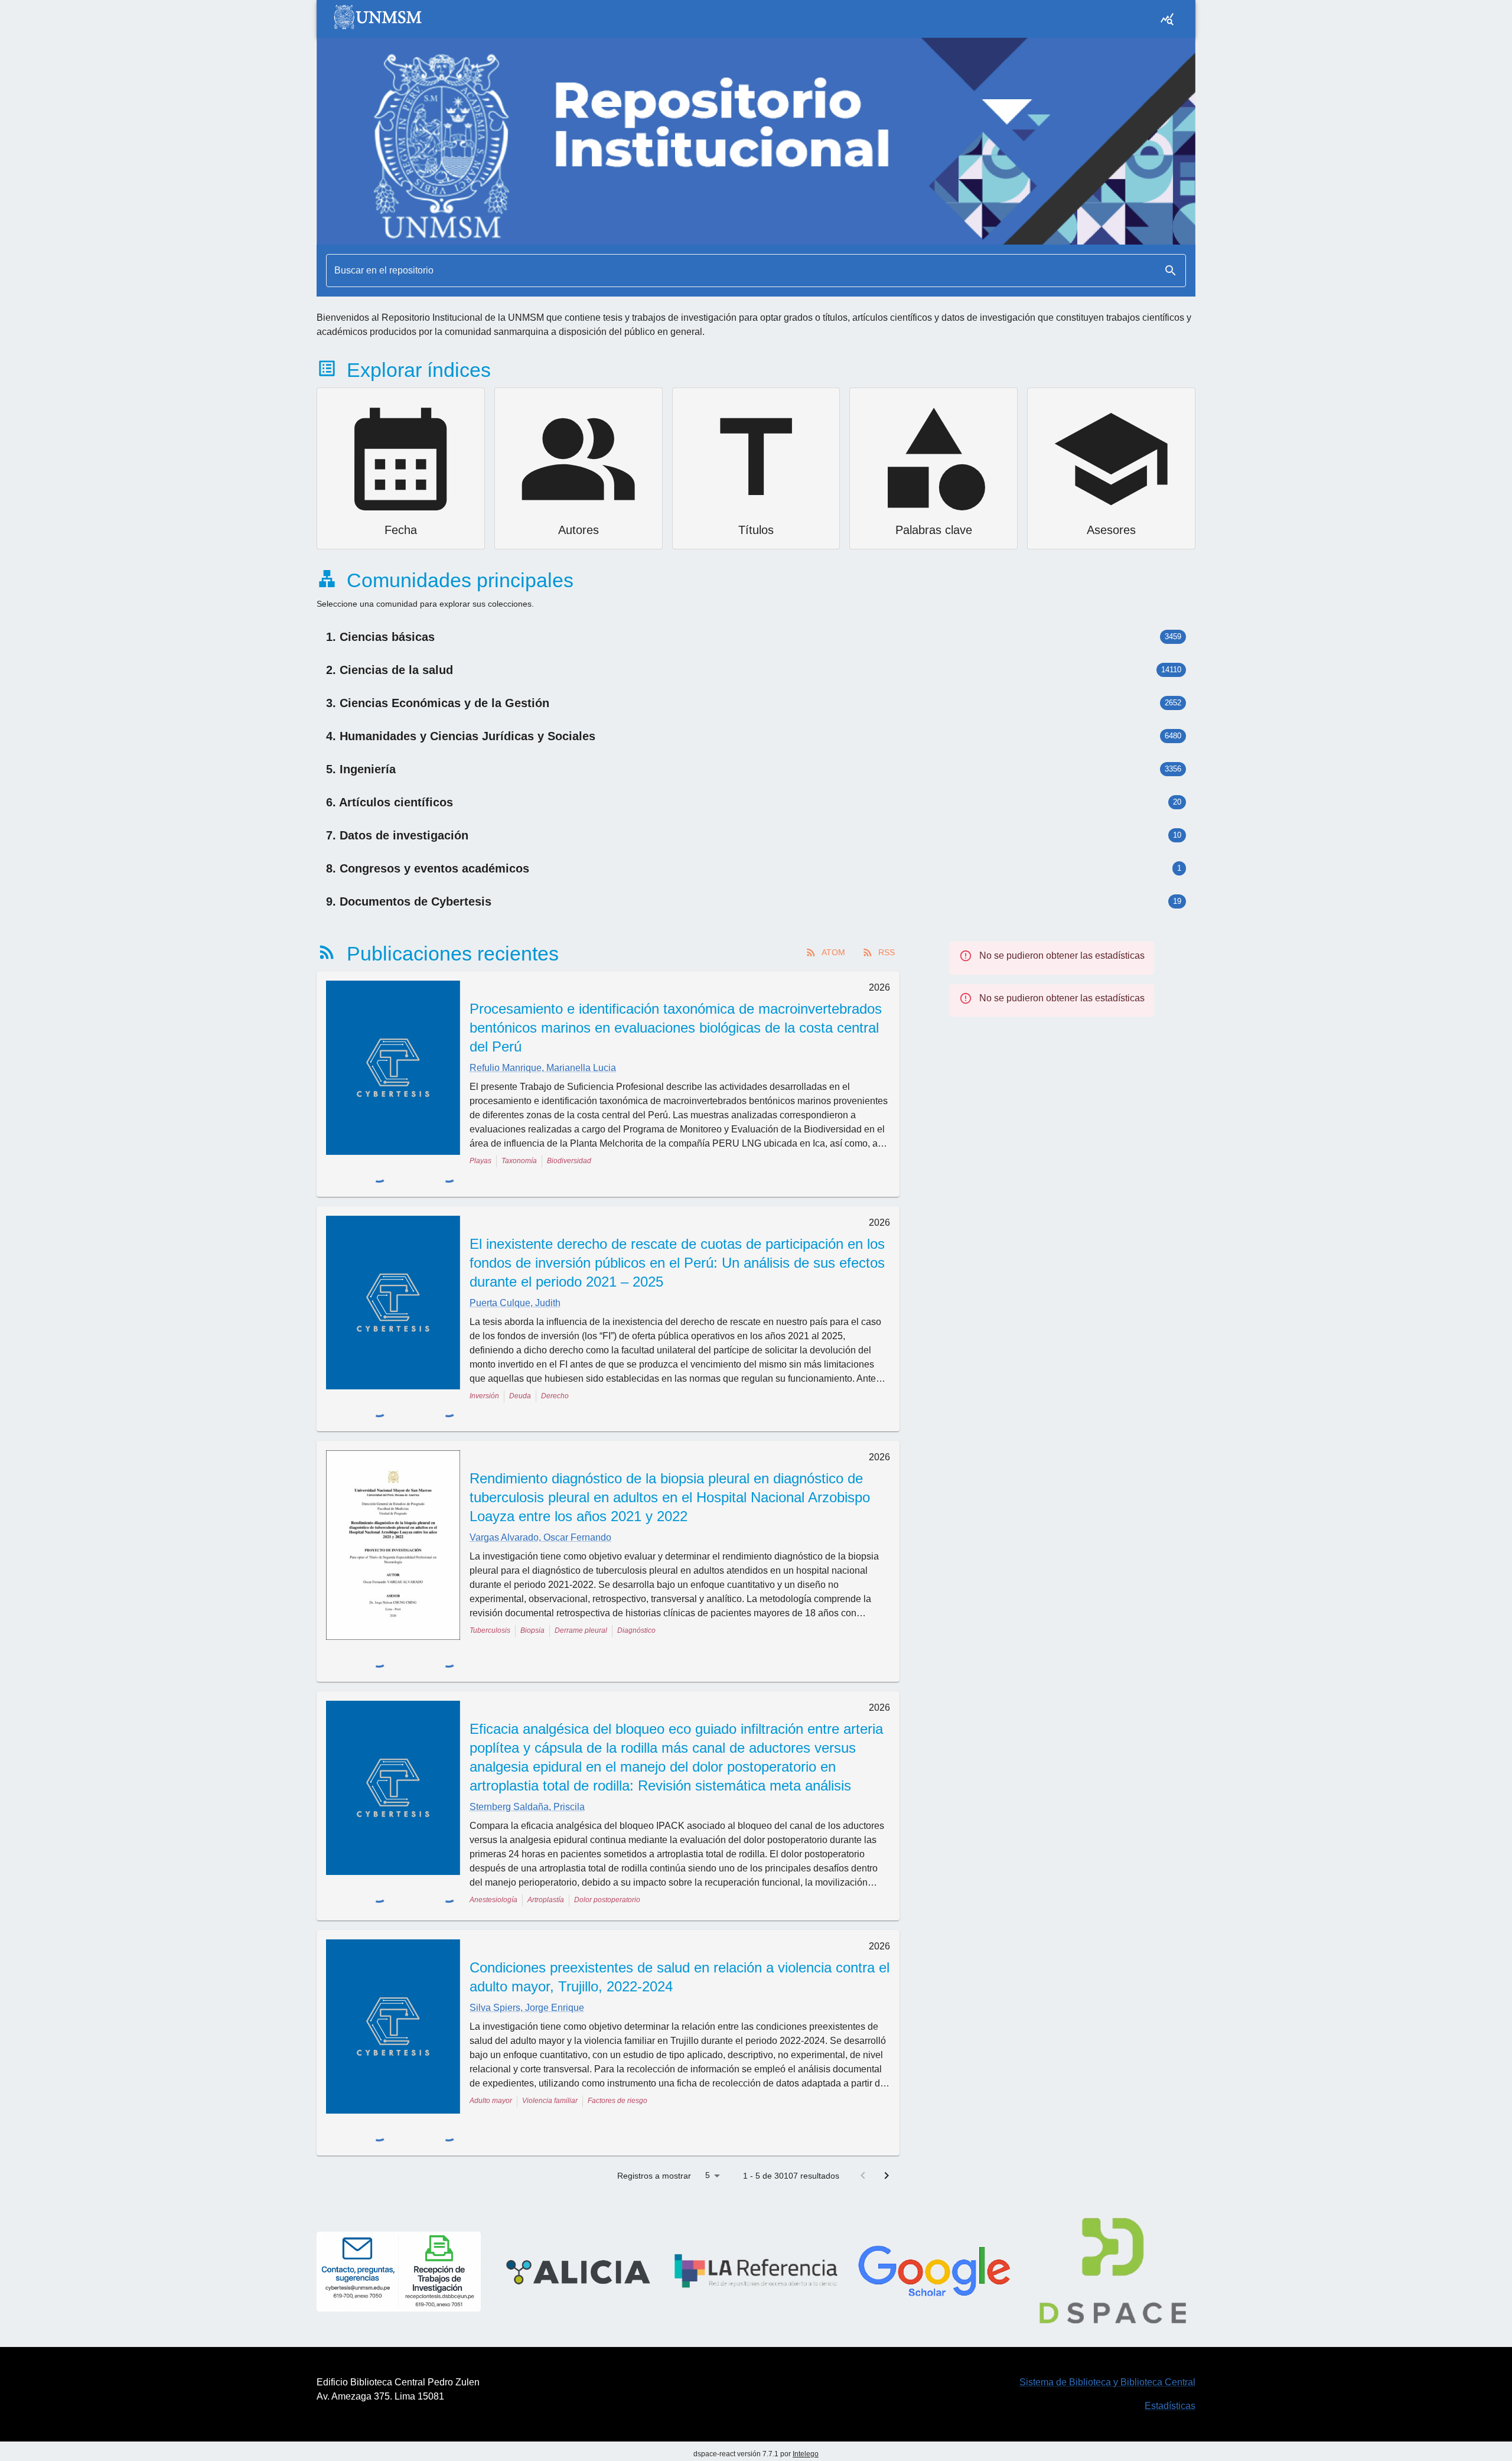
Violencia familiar (550, 2047)
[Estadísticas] (1167, 19)
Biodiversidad (569, 1161)
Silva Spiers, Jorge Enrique (527, 1954)
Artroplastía (546, 1846)
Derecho (555, 1381)
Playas (480, 1161)
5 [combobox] (708, 2098)
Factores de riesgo (617, 2047)
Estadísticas (1170, 2328)
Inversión (484, 1381)
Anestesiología (493, 1846)
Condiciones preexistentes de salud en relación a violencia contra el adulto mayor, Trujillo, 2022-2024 (680, 1923)
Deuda (520, 1381)
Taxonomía (519, 1161)
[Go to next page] (887, 2098)
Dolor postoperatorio (607, 1846)
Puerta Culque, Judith (515, 1288)
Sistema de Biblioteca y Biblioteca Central (1107, 2304)
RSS (887, 952)
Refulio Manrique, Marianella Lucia (543, 1068)
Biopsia (532, 1600)
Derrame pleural (581, 1600)
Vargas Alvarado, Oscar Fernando (540, 1507)
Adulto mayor (491, 2047)
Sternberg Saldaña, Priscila (527, 1753)
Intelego (806, 2376)
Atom (833, 952)
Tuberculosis (490, 1600)
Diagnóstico (636, 1600)
